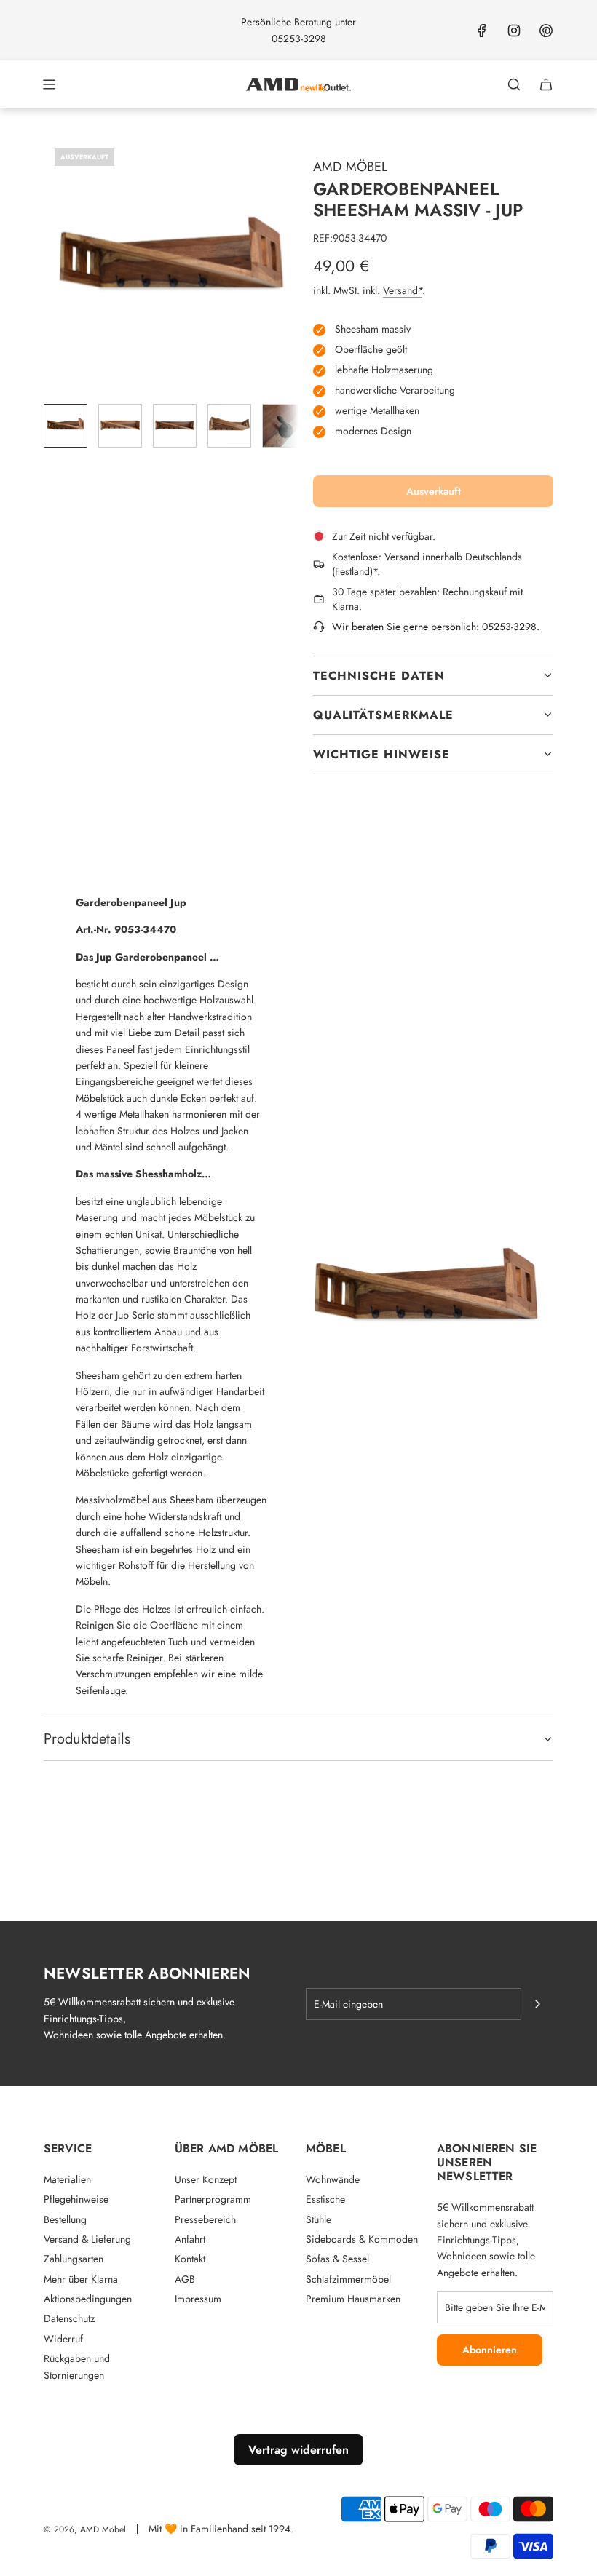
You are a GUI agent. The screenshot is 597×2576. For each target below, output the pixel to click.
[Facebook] (482, 31)
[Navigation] (49, 84)
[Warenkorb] (546, 84)
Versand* (403, 290)
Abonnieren (490, 2350)
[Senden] (537, 2004)
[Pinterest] (546, 31)
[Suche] (514, 84)
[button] (55, 265)
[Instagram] (514, 31)
